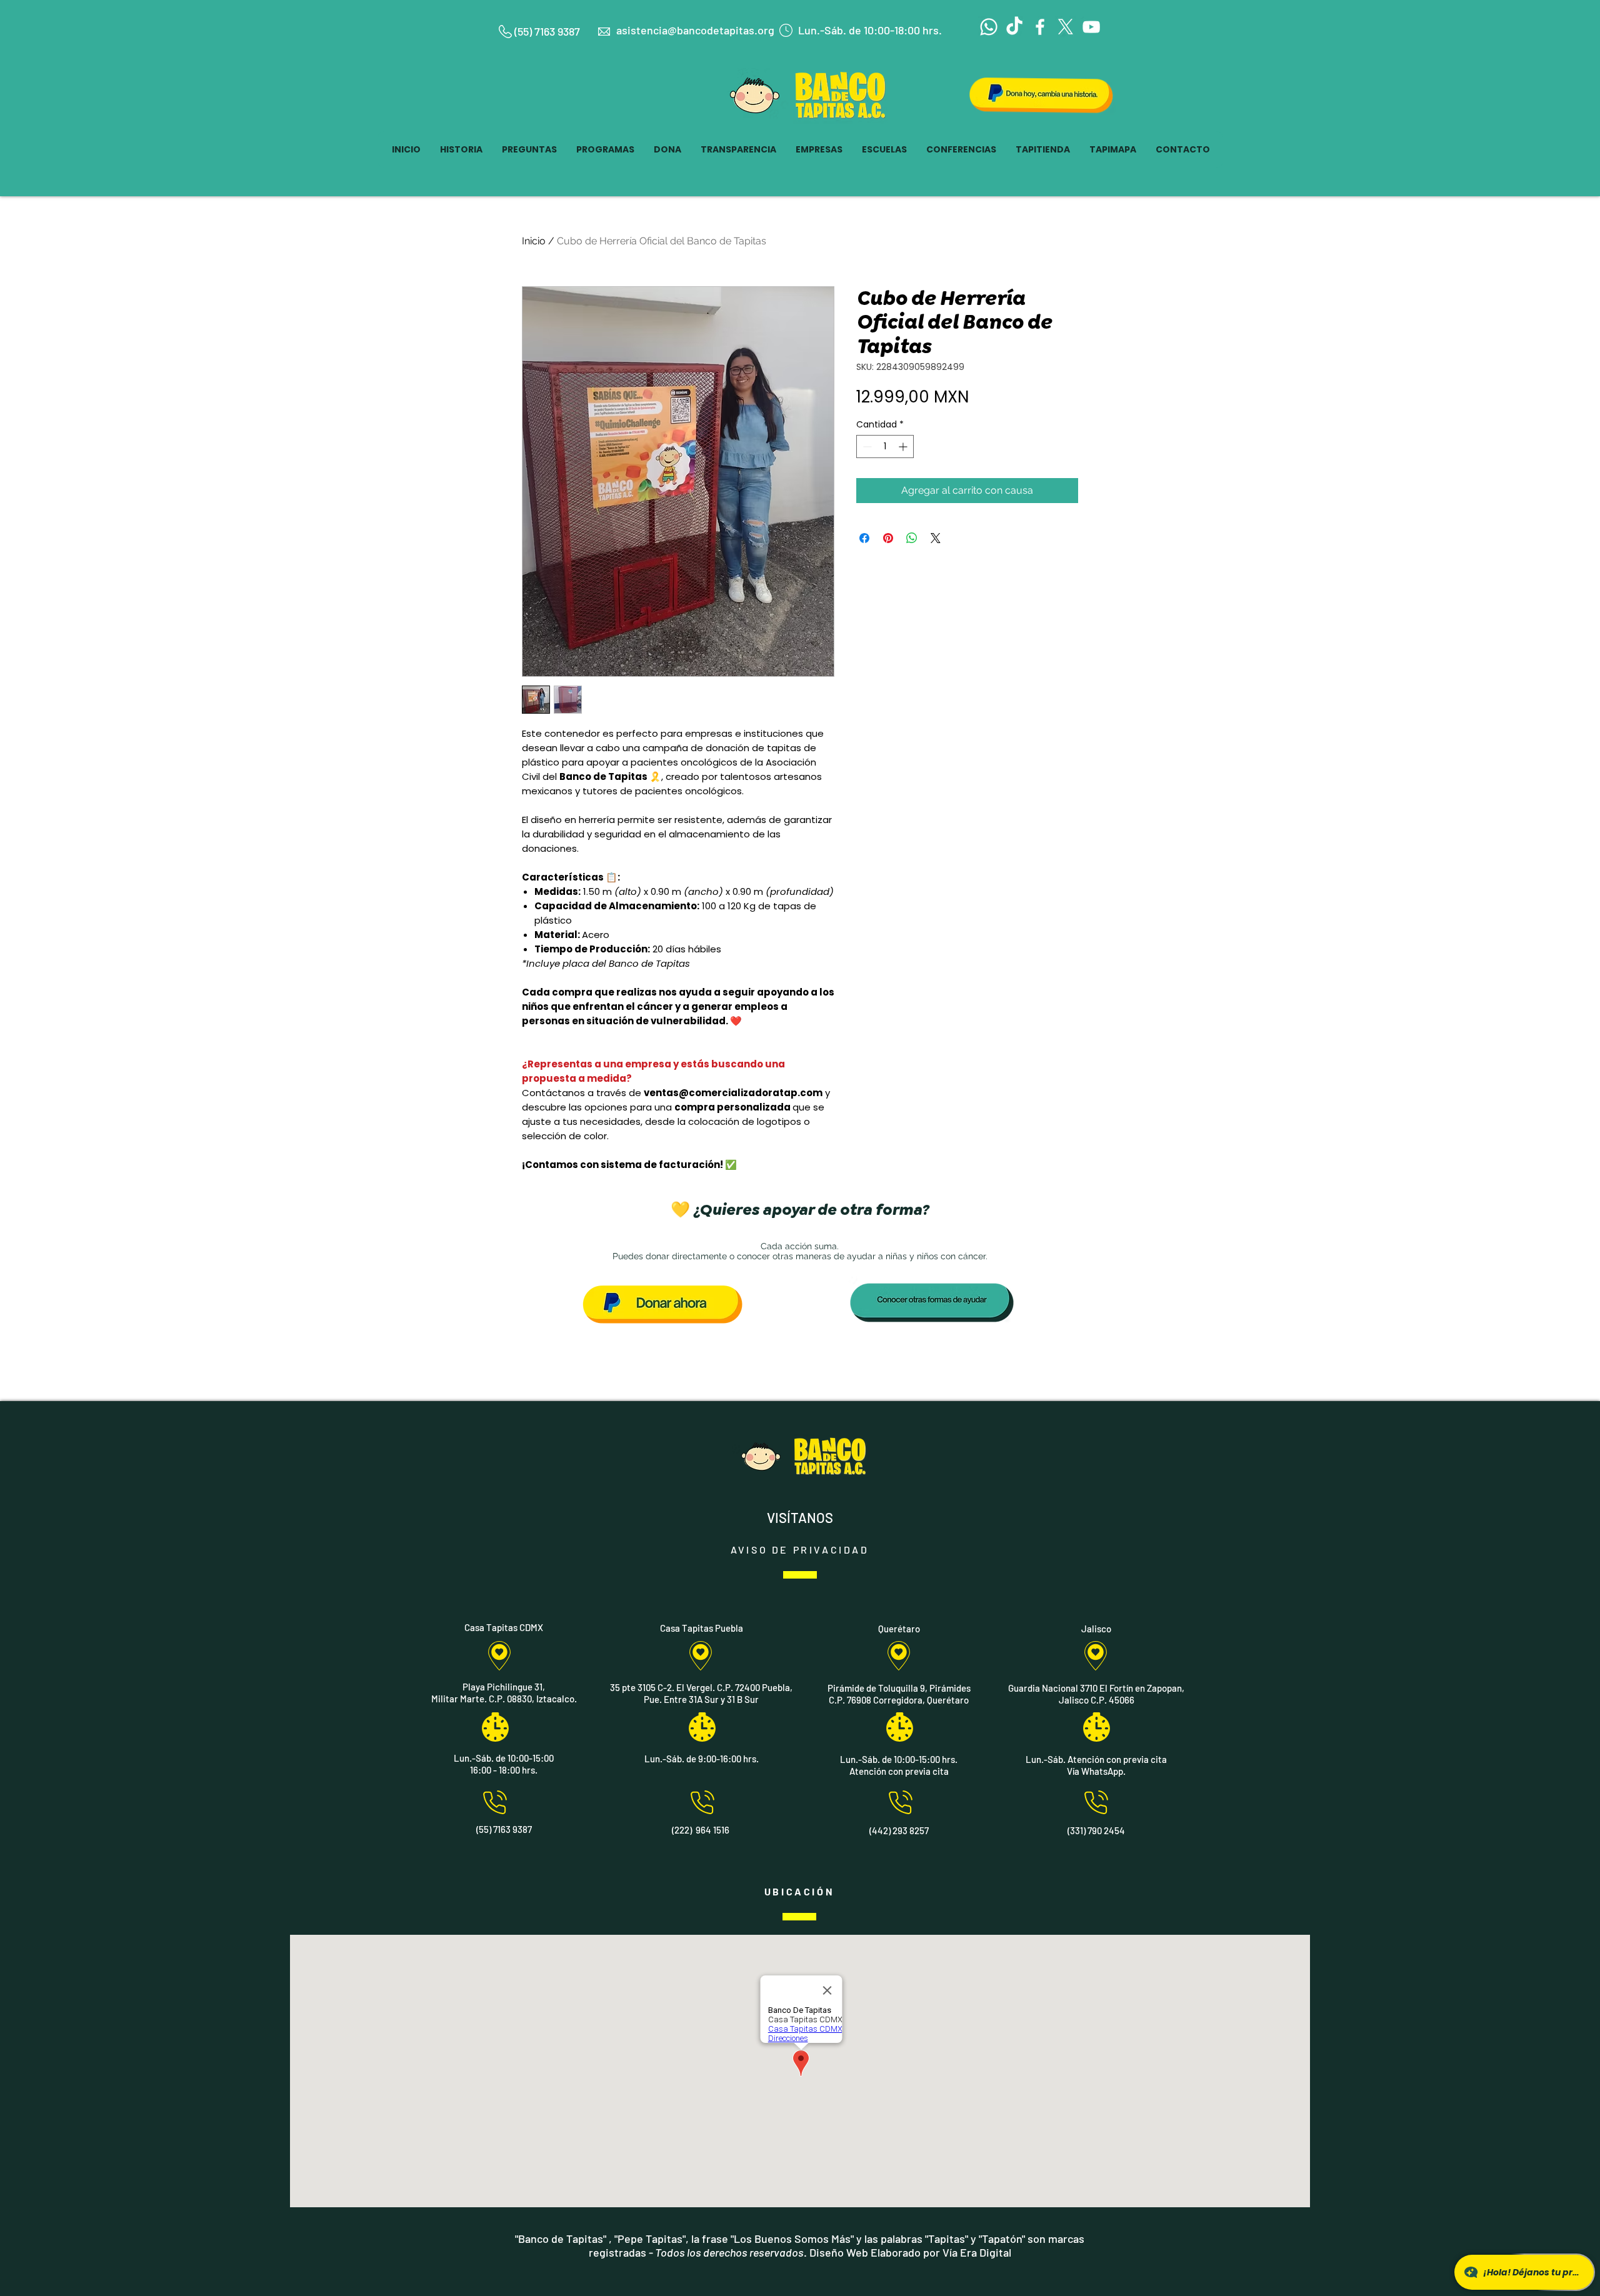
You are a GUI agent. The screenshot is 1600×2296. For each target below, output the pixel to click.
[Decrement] (866, 447)
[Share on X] (936, 538)
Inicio (534, 241)
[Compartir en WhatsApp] (912, 538)
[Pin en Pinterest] (888, 538)
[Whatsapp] (989, 27)
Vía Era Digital (977, 2252)
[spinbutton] (885, 447)
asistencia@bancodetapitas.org (695, 30)
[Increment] (904, 447)
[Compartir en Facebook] (864, 538)
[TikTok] (1014, 27)
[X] (1066, 27)
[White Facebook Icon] (1040, 27)
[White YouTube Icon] (1091, 27)
